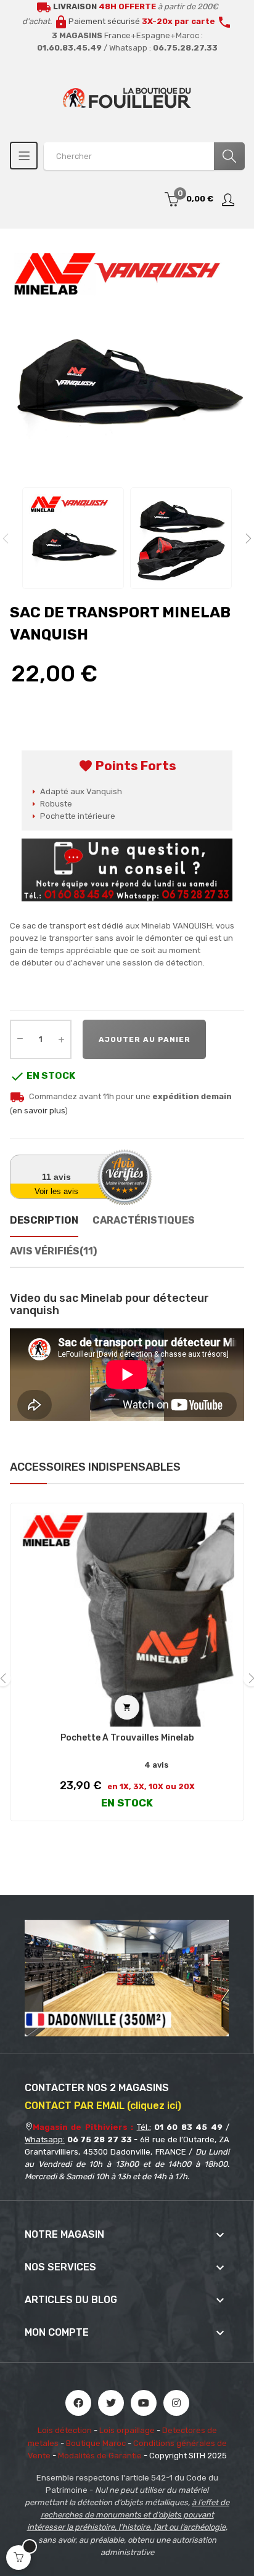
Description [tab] (44, 1220)
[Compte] (229, 200)
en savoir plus (39, 1111)
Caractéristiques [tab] (144, 1220)
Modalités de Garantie (100, 2456)
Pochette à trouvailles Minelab (127, 1738)
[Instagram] (176, 2403)
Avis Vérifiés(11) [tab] (53, 1251)
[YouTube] (144, 2403)
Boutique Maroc (96, 2443)
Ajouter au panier (145, 1039)
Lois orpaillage (127, 2430)
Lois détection (65, 2430)
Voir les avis (56, 1191)
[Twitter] (111, 2403)
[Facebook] (78, 2403)
